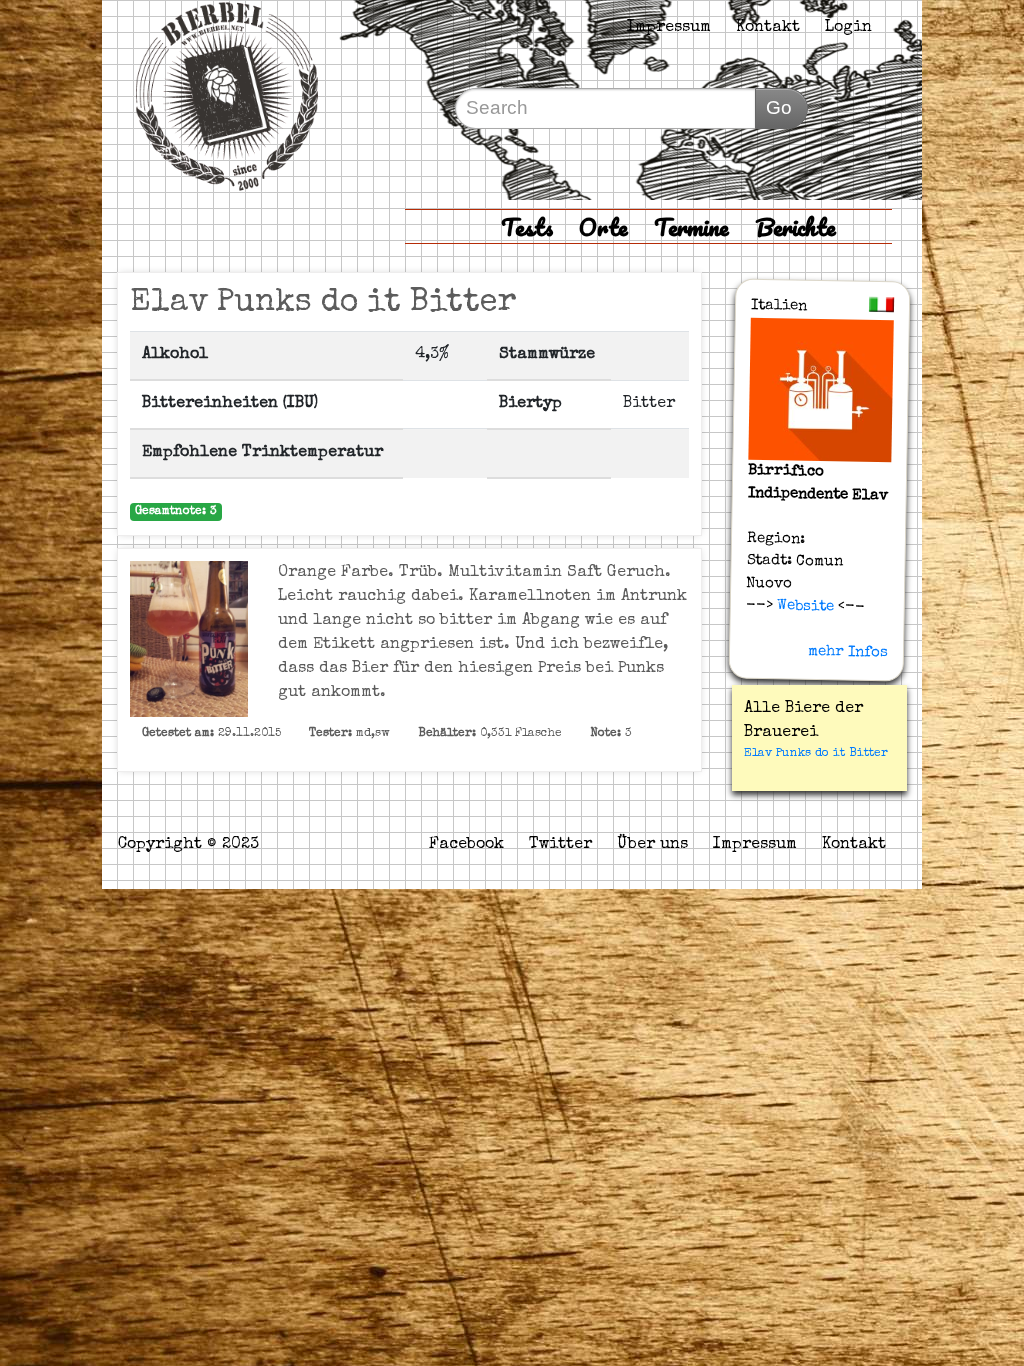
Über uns (652, 845)
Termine (691, 226)
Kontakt (768, 28)
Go (779, 107)
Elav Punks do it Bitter (816, 754)
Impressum (669, 28)
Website (802, 606)
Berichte (795, 226)
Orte (603, 226)
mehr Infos (847, 652)
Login (848, 28)
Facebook (466, 845)
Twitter (560, 845)
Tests (527, 226)
